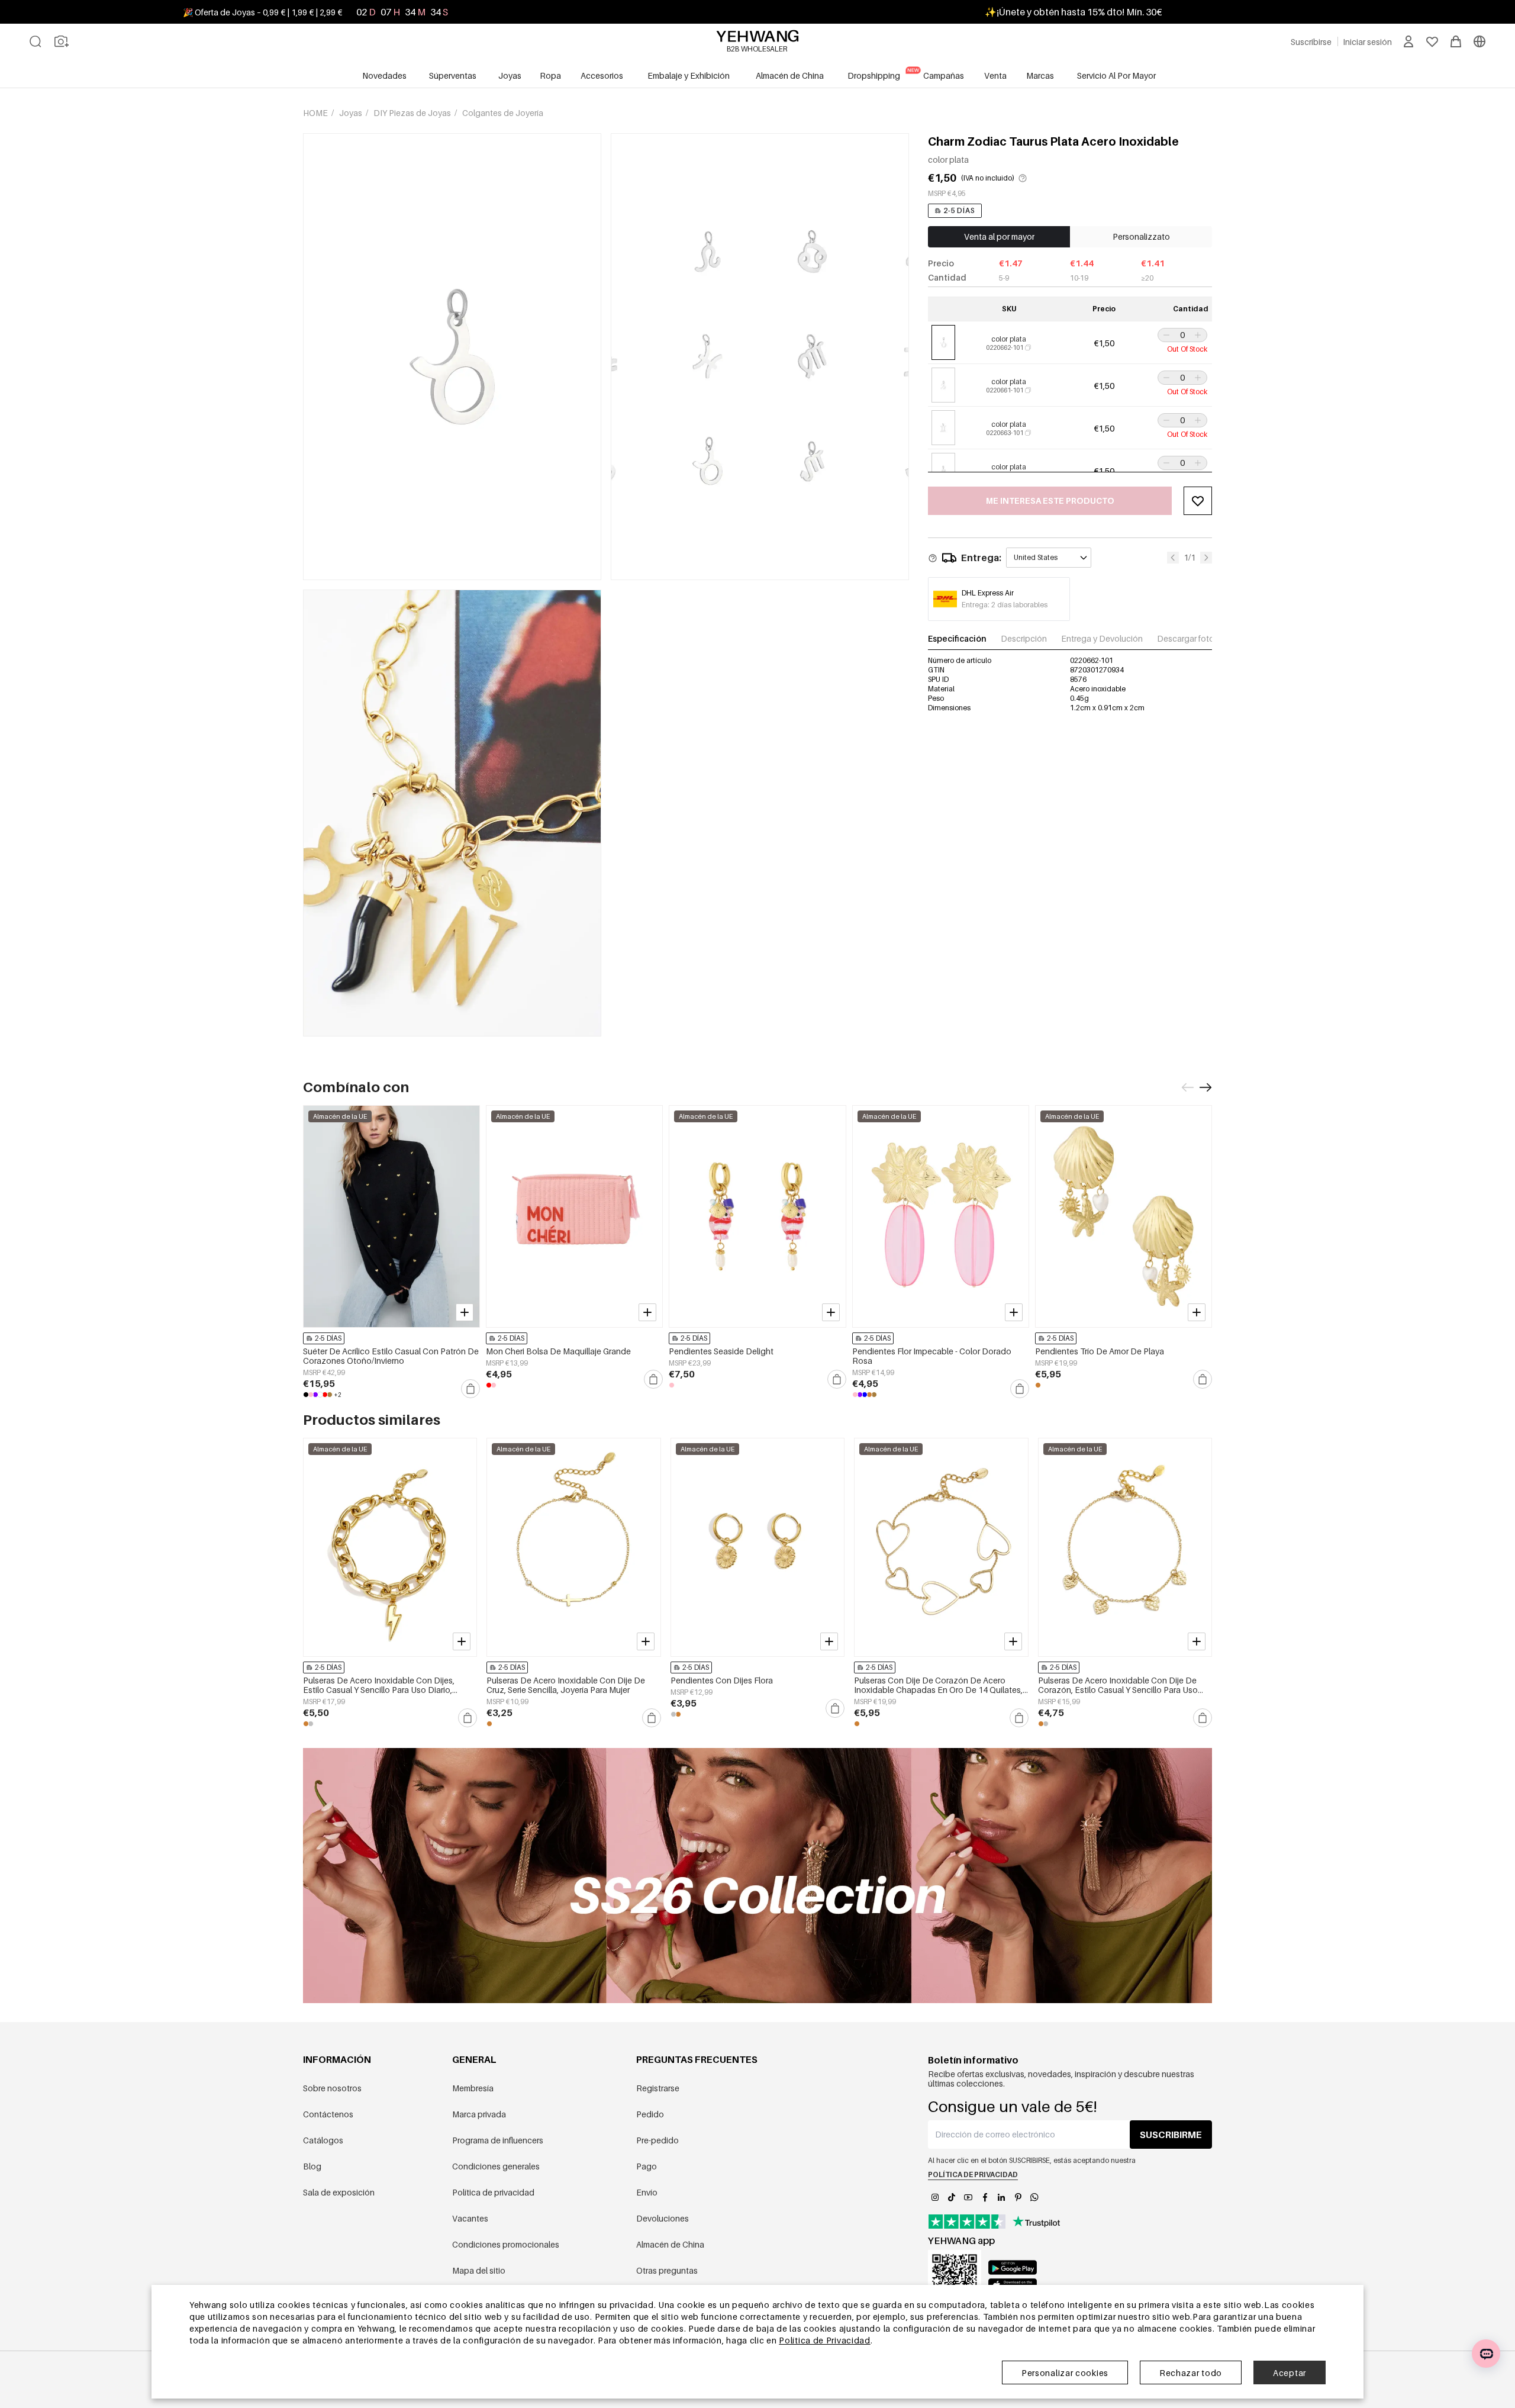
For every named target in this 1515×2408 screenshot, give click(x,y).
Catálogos (323, 2140)
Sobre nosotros (332, 2088)
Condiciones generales (496, 2166)
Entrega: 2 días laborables (1005, 605)
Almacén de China (670, 2244)
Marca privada (479, 2114)
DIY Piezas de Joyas (413, 113)
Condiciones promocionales (506, 2244)
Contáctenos (328, 2114)
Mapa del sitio (479, 2270)
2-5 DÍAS (959, 210)
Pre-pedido (657, 2140)
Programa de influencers (498, 2140)
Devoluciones (663, 2218)
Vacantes (470, 2218)
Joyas (352, 113)
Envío (647, 2192)
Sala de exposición (339, 2192)
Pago (647, 2166)
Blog (312, 2166)
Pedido (650, 2114)
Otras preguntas (667, 2270)
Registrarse (658, 2088)
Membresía (473, 2088)
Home (316, 113)
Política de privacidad (493, 2192)
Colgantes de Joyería (503, 113)
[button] (1165, 335)
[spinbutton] (1182, 335)
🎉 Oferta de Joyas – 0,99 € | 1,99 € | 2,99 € (262, 12)
